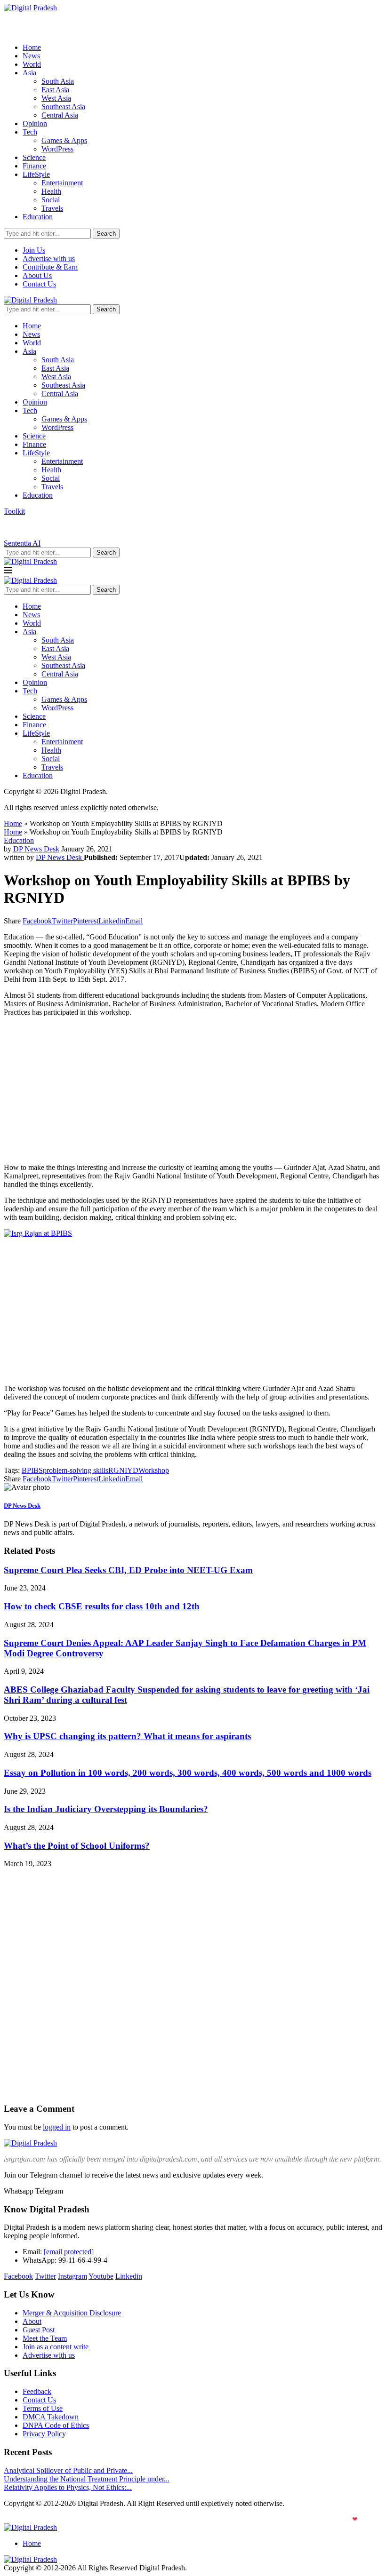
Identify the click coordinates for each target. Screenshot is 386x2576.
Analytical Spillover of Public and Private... (68, 2470)
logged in (57, 2127)
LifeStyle (36, 174)
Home (32, 47)
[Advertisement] (193, 1090)
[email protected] (69, 2252)
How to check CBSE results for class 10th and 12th (102, 1606)
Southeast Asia (63, 107)
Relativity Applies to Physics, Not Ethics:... (68, 2487)
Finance (34, 166)
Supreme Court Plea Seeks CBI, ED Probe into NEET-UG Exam (128, 1570)
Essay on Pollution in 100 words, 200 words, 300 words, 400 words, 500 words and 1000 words (188, 1773)
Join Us (34, 250)
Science (34, 157)
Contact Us (39, 284)
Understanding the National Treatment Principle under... (87, 2479)
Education (38, 217)
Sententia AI (22, 543)
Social (51, 200)
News (31, 56)
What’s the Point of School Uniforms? (77, 1846)
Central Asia (60, 115)
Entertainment (62, 183)
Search (106, 234)
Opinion (35, 123)
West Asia (56, 98)
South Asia (58, 81)
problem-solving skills (76, 1470)
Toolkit (14, 511)
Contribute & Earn (50, 267)
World (32, 64)
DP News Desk (36, 849)
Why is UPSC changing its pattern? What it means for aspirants (127, 1736)
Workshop (154, 1470)
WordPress (57, 149)
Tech (30, 132)
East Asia (55, 90)
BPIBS (32, 1470)
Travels (52, 208)
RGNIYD (123, 1470)
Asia (29, 73)
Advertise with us (49, 258)
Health (51, 191)
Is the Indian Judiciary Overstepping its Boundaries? (106, 1809)
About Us (37, 275)
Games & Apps (64, 140)
